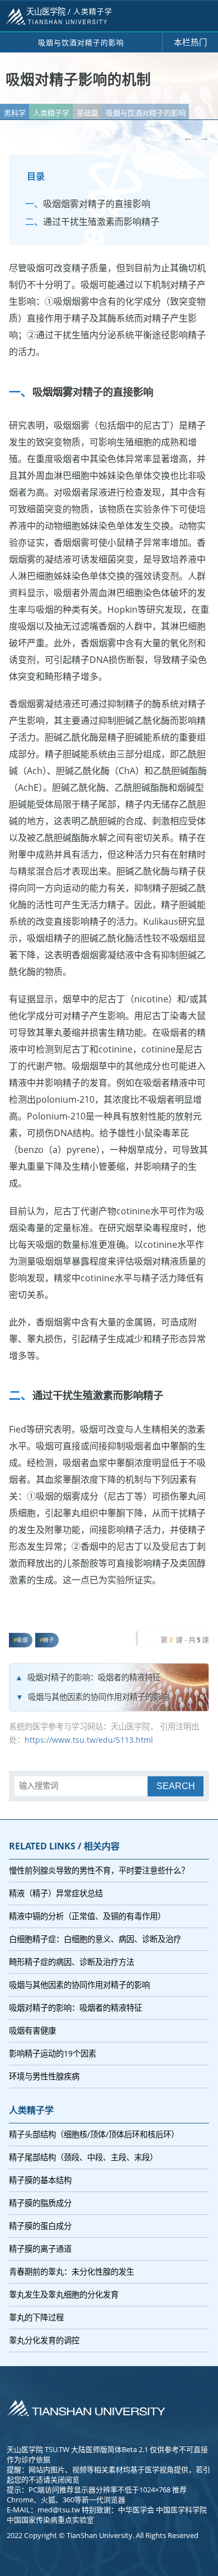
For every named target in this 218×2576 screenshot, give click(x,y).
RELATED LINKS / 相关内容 (64, 1846)
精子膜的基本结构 (40, 2180)
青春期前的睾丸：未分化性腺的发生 (72, 2272)
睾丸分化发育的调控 (44, 2340)
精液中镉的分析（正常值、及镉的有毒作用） (87, 1916)
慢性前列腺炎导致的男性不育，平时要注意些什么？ (99, 1870)
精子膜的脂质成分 (40, 2203)
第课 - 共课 (185, 1640)
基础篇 (87, 113)
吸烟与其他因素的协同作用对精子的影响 (98, 1697)
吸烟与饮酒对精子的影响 (146, 113)
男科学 (15, 113)
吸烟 (22, 1640)
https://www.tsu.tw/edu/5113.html (89, 1740)
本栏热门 (191, 42)
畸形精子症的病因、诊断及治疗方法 (72, 1962)
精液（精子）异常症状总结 (56, 1893)
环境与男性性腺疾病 (44, 2076)
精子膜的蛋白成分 (40, 2226)
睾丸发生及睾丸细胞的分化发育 (64, 2294)
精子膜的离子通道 (40, 2249)
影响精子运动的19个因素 (53, 2053)
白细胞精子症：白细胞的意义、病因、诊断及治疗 (95, 1939)
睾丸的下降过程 (36, 2317)
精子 (49, 1640)
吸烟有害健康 (32, 2030)
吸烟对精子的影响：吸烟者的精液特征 (94, 1677)
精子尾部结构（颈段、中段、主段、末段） (83, 2157)
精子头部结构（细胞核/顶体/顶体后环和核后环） (94, 2134)
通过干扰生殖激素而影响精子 (101, 222)
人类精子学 (51, 113)
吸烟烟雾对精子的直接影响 (97, 204)
